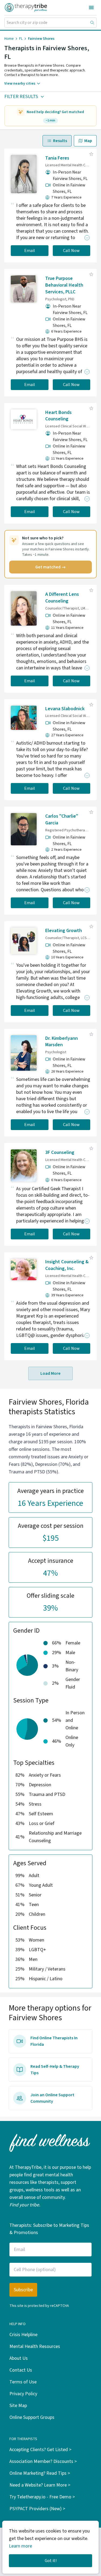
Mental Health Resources (35, 2346)
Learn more (20, 2546)
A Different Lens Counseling (62, 598)
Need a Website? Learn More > (40, 2485)
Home (9, 39)
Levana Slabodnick (65, 709)
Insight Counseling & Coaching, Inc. (67, 1265)
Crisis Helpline (23, 2335)
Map (88, 141)
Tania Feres (57, 158)
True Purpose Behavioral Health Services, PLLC (64, 285)
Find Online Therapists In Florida (54, 2041)
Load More (50, 1373)
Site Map (18, 2406)
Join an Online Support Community (52, 2098)
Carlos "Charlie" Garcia (62, 820)
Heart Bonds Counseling (58, 416)
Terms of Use (23, 2382)
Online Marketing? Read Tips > (40, 2473)
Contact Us (21, 2370)
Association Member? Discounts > (43, 2461)
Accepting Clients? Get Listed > (40, 2450)
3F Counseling (60, 1152)
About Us (19, 2358)
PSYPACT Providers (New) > (37, 2509)
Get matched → (50, 567)
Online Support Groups (32, 2417)
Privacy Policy (23, 2394)
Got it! (51, 2561)
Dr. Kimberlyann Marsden (62, 1042)
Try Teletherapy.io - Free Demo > (42, 2497)
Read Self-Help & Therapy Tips (55, 2070)
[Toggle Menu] (91, 8)
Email (30, 251)
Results (60, 141)
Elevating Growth (64, 931)
